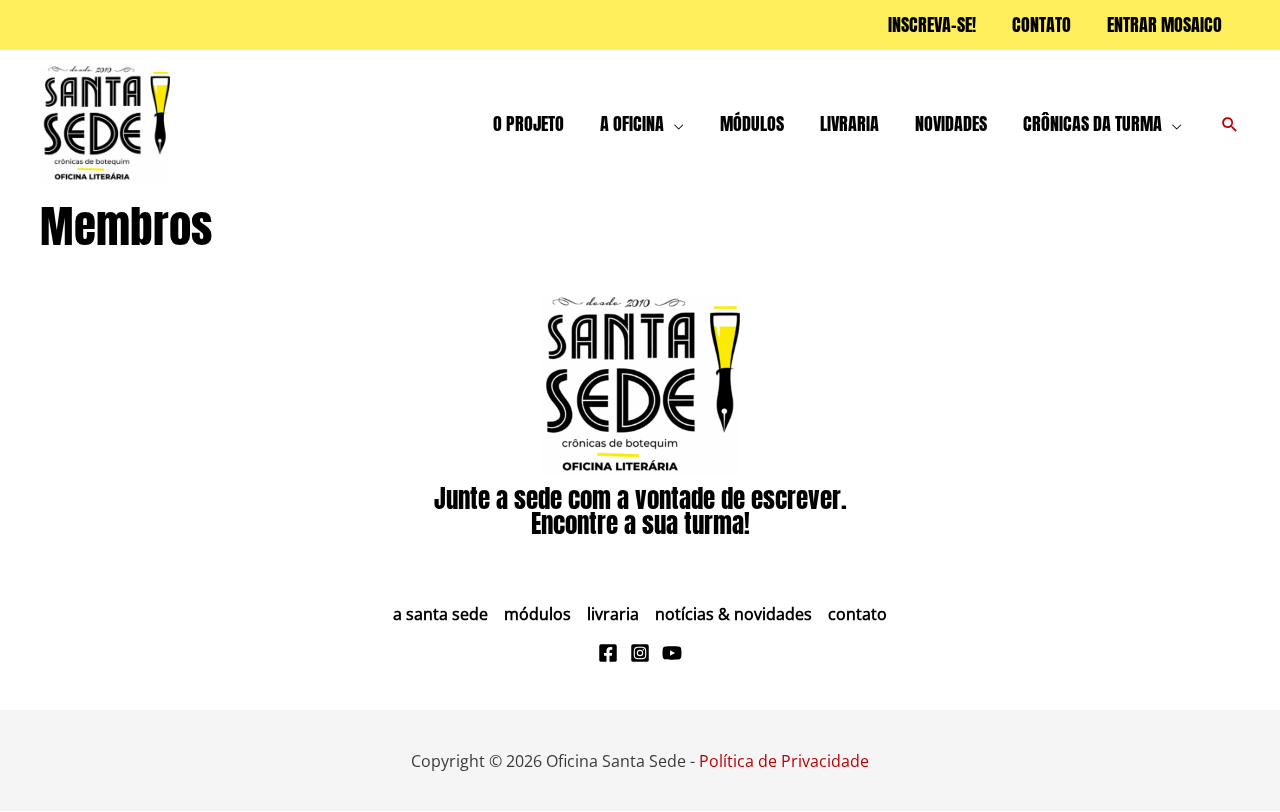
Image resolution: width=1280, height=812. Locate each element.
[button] (674, 124)
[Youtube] (672, 653)
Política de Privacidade (784, 761)
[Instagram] (640, 653)
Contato (857, 614)
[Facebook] (608, 653)
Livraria (613, 614)
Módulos (537, 614)
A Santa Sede (440, 614)
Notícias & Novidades (733, 614)
